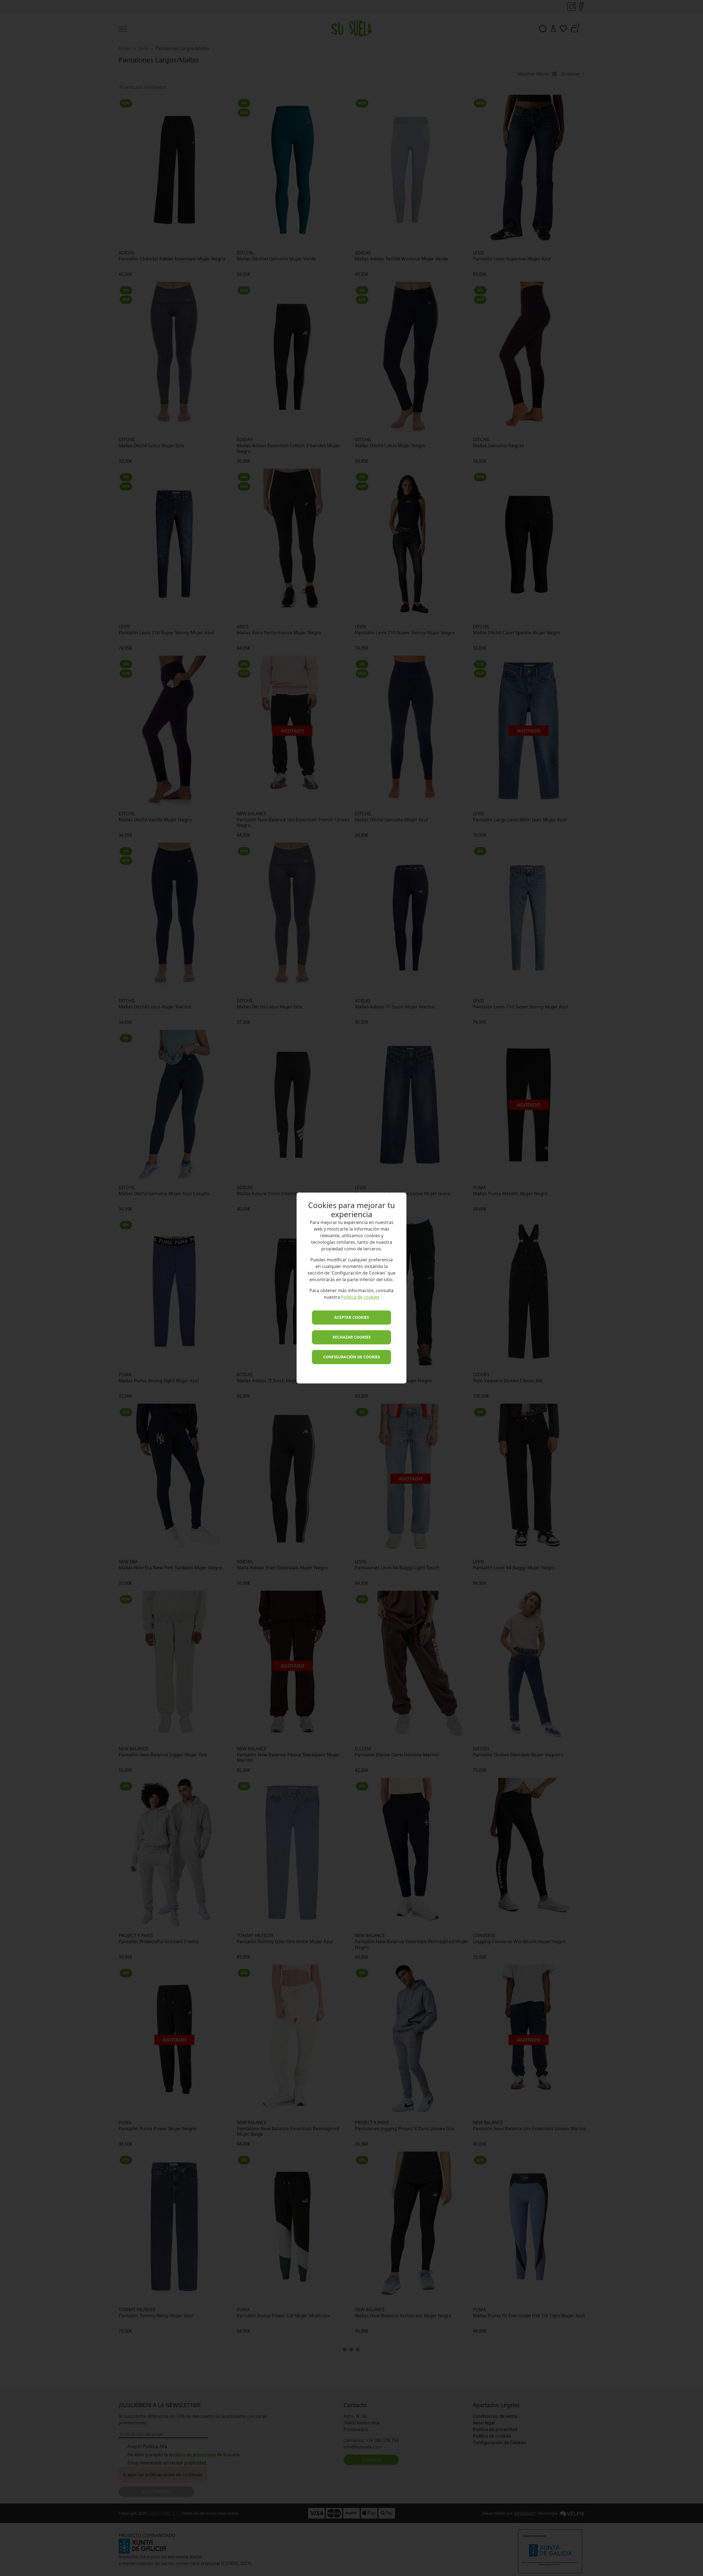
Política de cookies (360, 1297)
